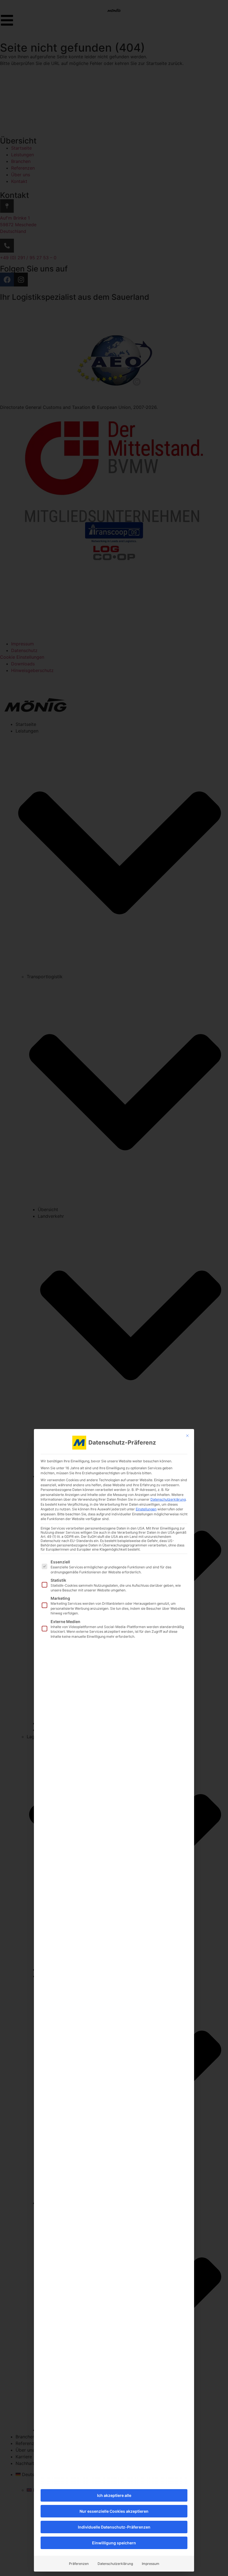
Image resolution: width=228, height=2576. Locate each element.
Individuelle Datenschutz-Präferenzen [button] (114, 2527)
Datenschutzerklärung (168, 1499)
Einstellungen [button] (146, 1509)
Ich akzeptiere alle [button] (114, 2495)
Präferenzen (79, 2564)
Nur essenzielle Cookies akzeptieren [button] (114, 2511)
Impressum (151, 2564)
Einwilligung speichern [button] (114, 2543)
